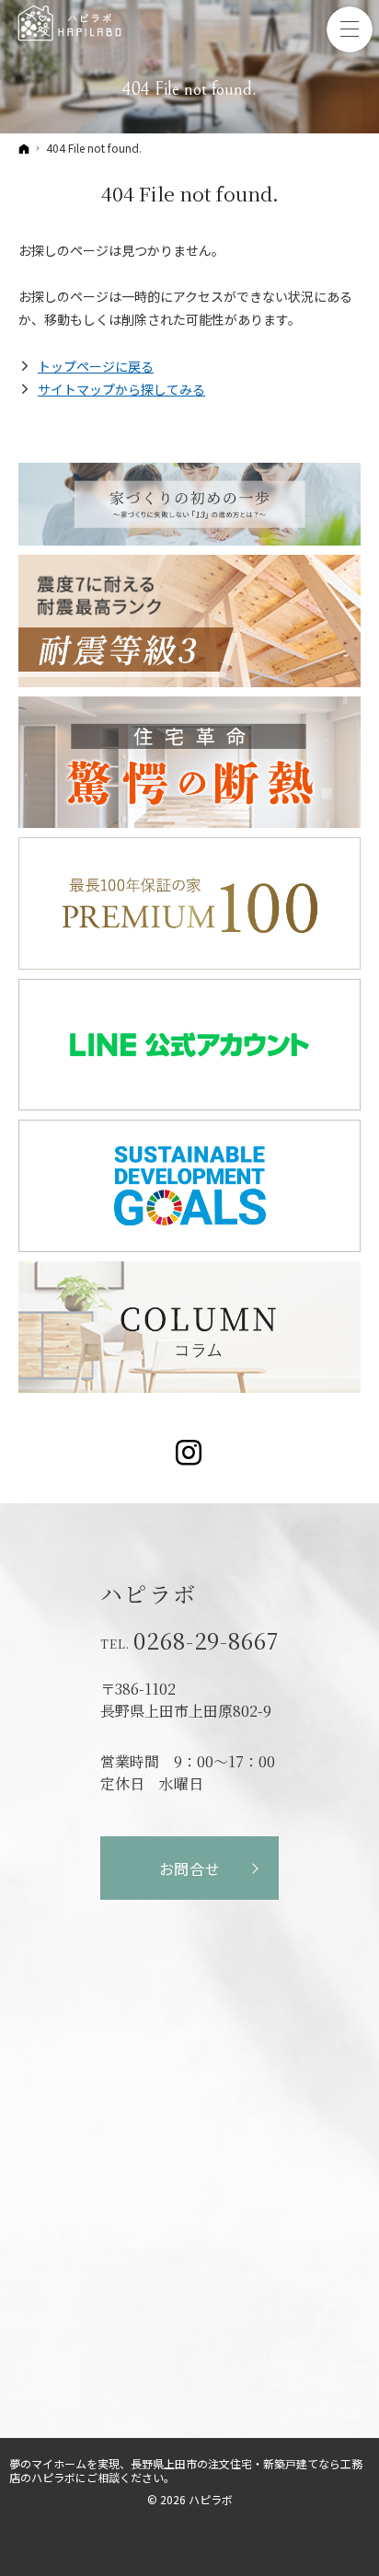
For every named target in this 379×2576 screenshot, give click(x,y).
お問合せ (190, 1869)
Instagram (190, 1453)
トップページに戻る (96, 366)
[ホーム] (24, 148)
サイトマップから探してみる (121, 389)
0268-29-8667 (207, 1640)
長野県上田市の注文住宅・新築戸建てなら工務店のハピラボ (186, 2470)
